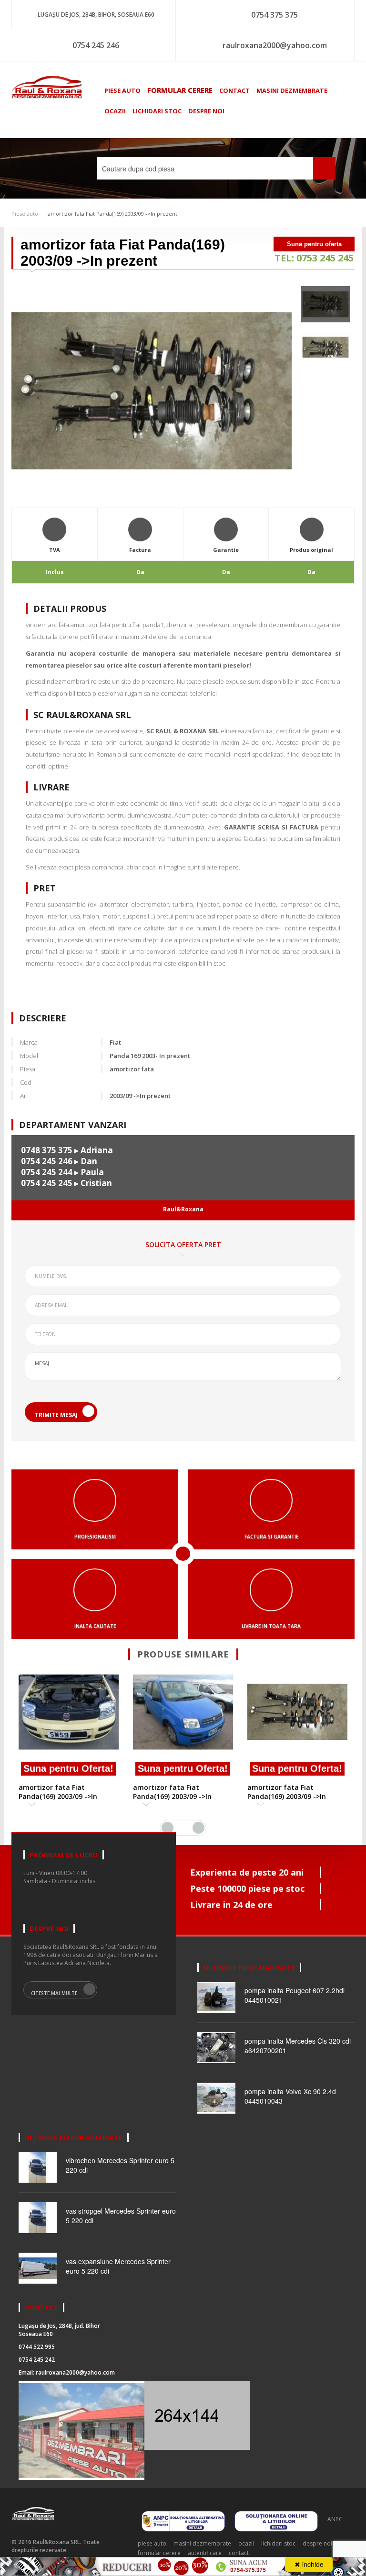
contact (234, 90)
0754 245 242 (37, 2360)
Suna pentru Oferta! (68, 1768)
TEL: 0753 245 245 (314, 258)
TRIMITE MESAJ (56, 1415)
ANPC (335, 2519)
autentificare (205, 2553)
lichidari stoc (157, 111)
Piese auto (25, 214)
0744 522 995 (37, 2347)
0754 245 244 (47, 1172)
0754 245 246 (96, 45)
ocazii (115, 111)
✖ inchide (309, 2564)
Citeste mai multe (54, 1993)
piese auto (122, 90)
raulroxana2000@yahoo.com (275, 45)
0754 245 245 (47, 1183)
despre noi (206, 111)
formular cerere (180, 90)
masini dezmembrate (292, 90)
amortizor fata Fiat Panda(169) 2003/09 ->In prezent (112, 214)
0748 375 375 (47, 1150)
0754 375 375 (274, 15)
